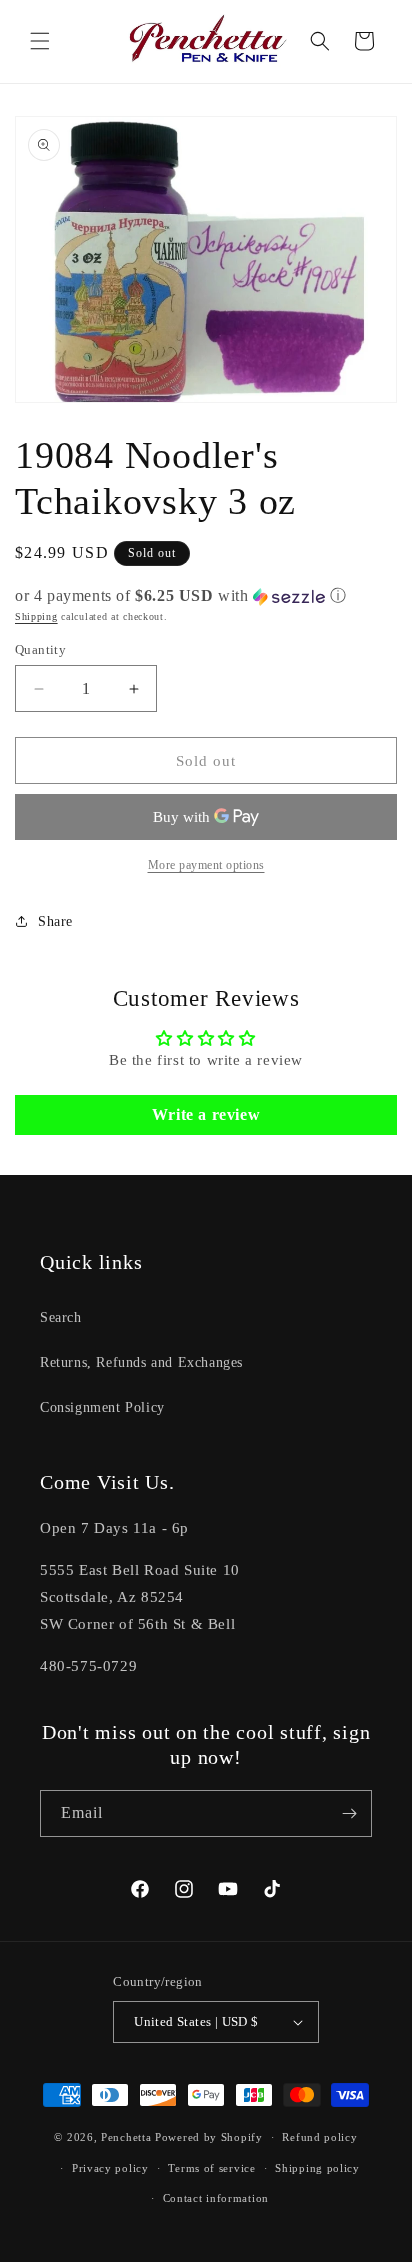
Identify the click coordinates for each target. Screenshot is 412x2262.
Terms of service (211, 2168)
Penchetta (128, 2137)
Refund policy (319, 2137)
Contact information (216, 2198)
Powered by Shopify (209, 2137)
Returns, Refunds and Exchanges (141, 1362)
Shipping (36, 616)
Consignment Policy (102, 1407)
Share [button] (55, 921)
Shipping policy (317, 2168)
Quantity (40, 649)
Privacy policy (110, 2168)
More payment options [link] (206, 865)
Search (61, 1317)
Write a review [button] (206, 1114)
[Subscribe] (349, 1813)
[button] (40, 41)
